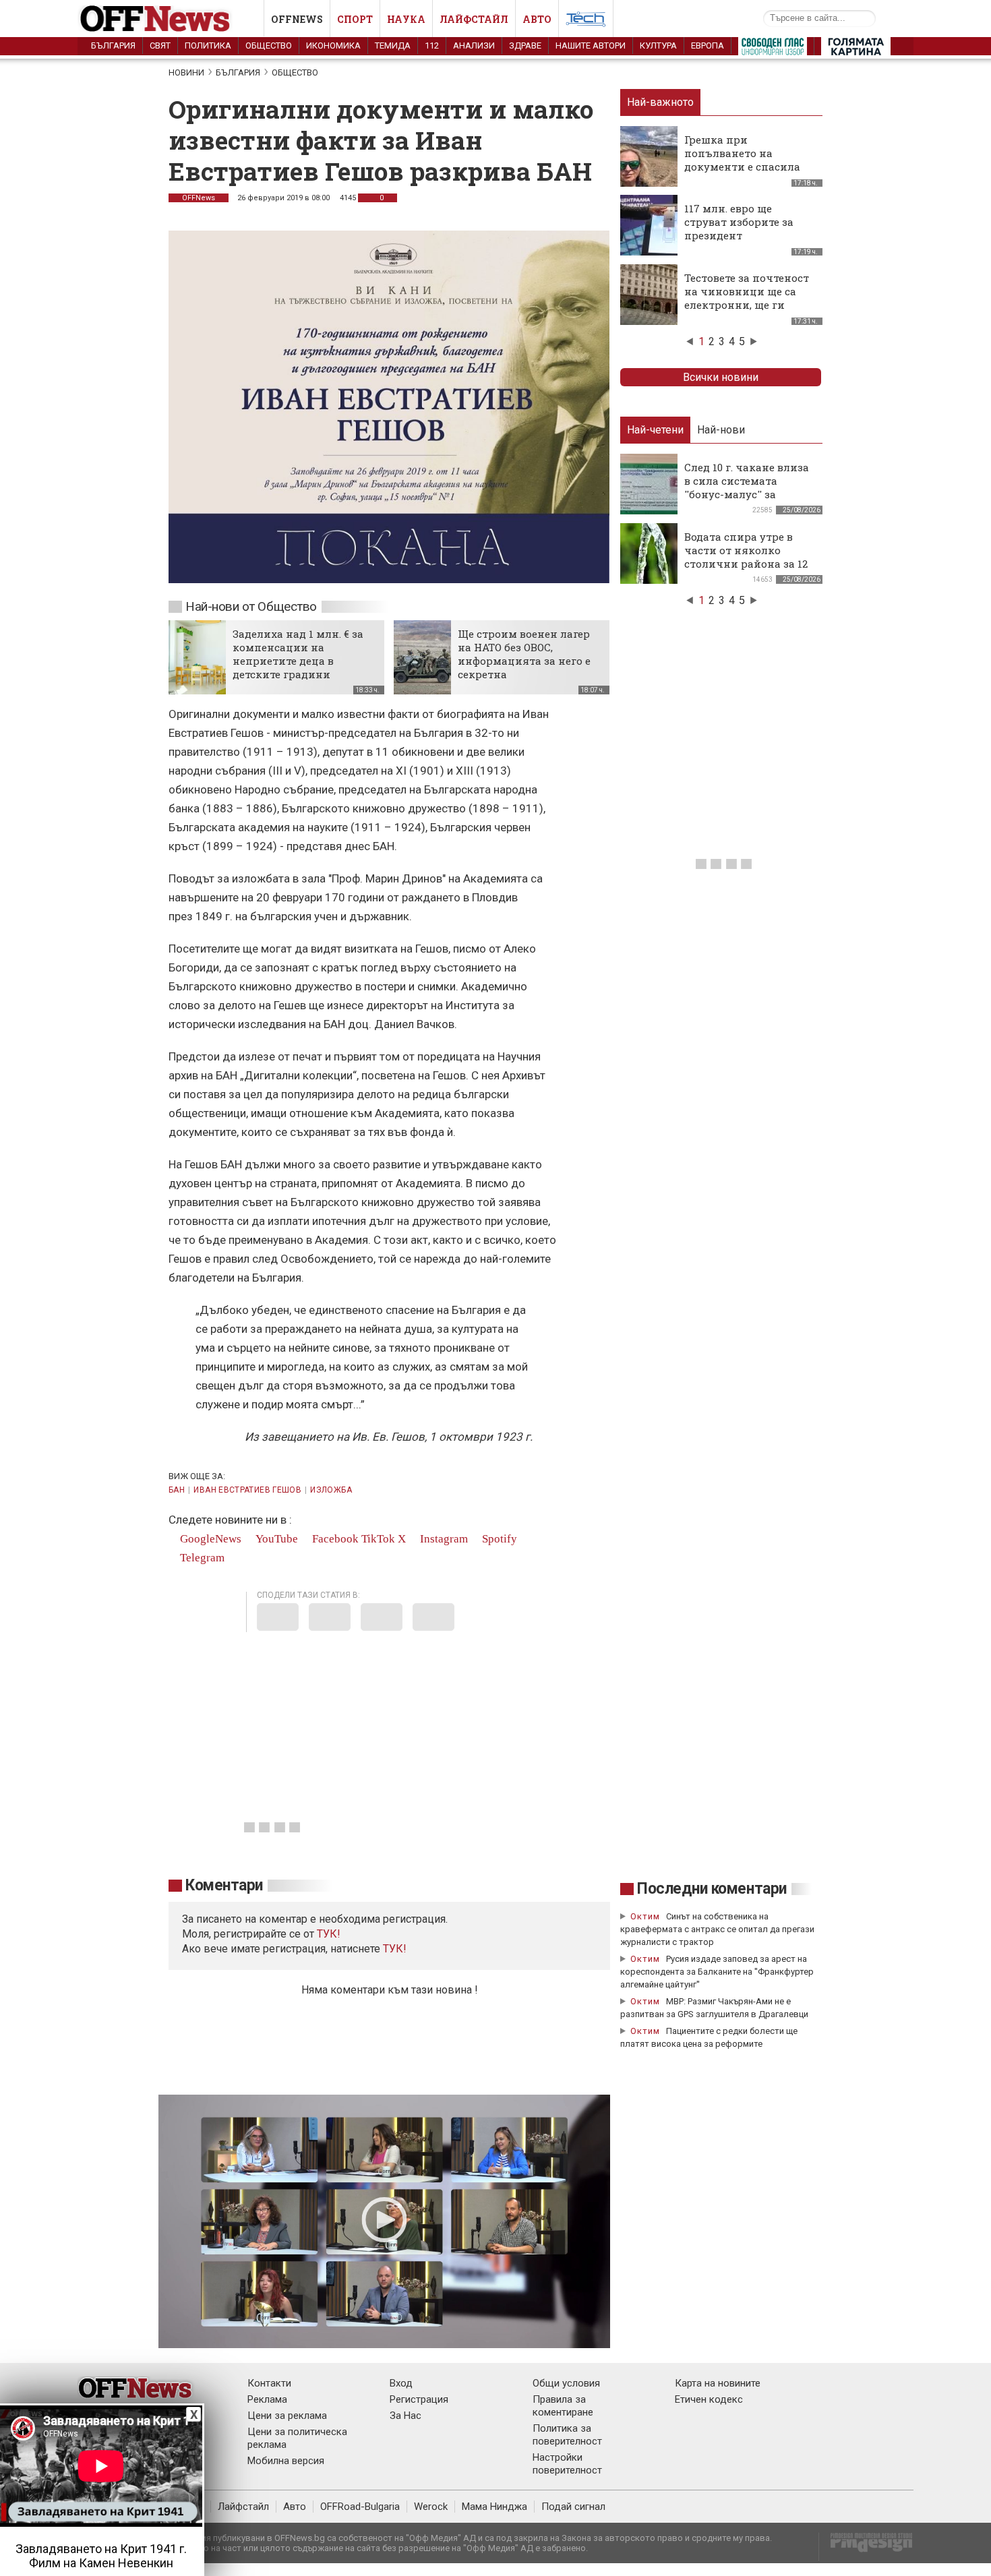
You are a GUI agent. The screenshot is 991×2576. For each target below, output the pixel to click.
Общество (269, 46)
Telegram (201, 1558)
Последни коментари (712, 1889)
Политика (208, 46)
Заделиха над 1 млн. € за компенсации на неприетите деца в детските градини (298, 654)
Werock (431, 2507)
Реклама (267, 2399)
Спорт (355, 19)
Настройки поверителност (567, 2464)
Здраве (525, 46)
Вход (401, 2383)
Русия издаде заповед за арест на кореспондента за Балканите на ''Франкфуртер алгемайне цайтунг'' (717, 1972)
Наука (406, 19)
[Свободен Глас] (773, 49)
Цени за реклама (287, 2416)
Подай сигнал (573, 2507)
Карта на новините (718, 2383)
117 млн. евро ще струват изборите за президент (739, 222)
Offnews (297, 19)
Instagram (443, 1539)
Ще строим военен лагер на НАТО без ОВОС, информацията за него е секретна (524, 654)
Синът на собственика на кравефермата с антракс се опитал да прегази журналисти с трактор (717, 1929)
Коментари (224, 1885)
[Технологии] (586, 22)
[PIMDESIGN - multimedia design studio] (866, 2547)
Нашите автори (591, 46)
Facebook (334, 1539)
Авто (537, 19)
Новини (186, 72)
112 (432, 46)
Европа (708, 46)
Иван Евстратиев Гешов (247, 1490)
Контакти (269, 2383)
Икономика (333, 46)
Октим (645, 1916)
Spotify (498, 1539)
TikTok (378, 1539)
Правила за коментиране (563, 2406)
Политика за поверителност (567, 2435)
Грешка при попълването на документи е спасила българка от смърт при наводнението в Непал (748, 167)
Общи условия (566, 2383)
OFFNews (199, 198)
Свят (160, 46)
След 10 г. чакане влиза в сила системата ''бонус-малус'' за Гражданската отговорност (747, 494)
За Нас (406, 2416)
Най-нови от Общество (251, 606)
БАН (177, 1490)
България (113, 46)
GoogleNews (209, 1539)
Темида (393, 46)
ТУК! (395, 1949)
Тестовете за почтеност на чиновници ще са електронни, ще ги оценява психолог (747, 298)
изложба (331, 1490)
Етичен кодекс (709, 2399)
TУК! (329, 1934)
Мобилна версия (286, 2461)
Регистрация (419, 2399)
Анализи (474, 46)
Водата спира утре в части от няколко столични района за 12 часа (746, 557)
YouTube (275, 1539)
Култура (658, 46)
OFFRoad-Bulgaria (360, 2507)
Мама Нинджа (494, 2507)
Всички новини (721, 377)
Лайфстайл (474, 19)
